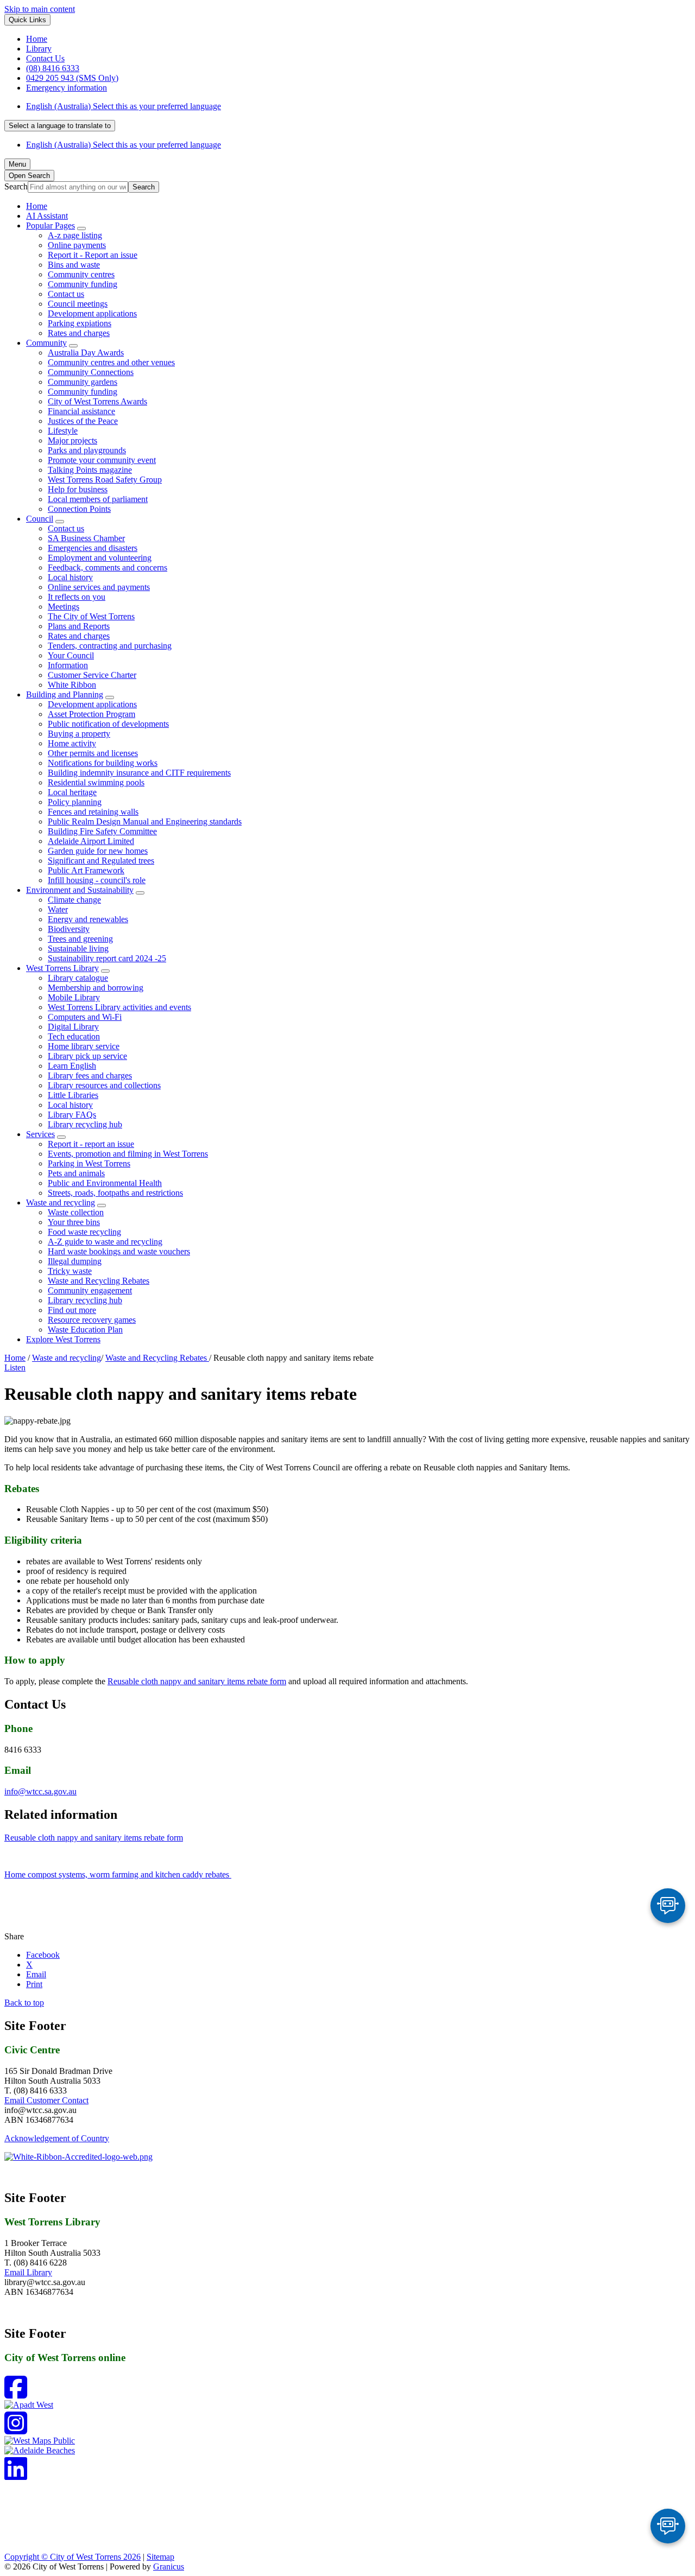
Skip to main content (40, 9)
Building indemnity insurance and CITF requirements (139, 773)
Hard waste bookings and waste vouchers (119, 1251)
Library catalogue (78, 978)
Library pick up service (87, 1056)
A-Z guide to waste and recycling (105, 1242)
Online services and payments (99, 587)
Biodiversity (69, 929)
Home (15, 1358)
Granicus (169, 2567)
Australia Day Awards (86, 353)
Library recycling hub (85, 1124)
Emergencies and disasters (93, 548)
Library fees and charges (90, 1076)
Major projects (72, 440)
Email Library (28, 2272)
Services (40, 1134)
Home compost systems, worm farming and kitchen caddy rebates (118, 1874)
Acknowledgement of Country (57, 2138)
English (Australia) (124, 106)
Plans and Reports (79, 626)
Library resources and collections (104, 1085)
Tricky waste (70, 1271)
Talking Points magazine (90, 470)
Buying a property (79, 734)
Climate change (74, 900)
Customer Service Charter (92, 675)
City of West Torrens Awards (97, 401)
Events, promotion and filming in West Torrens (128, 1154)
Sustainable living (78, 948)
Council (40, 519)
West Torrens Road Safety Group (105, 480)
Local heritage (72, 792)
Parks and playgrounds (87, 450)
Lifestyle (63, 431)
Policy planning (75, 802)
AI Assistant (47, 216)
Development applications (92, 313)
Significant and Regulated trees (101, 861)
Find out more (72, 1310)
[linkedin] (16, 2475)
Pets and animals (76, 1173)
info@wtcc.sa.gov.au (40, 1791)
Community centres (81, 274)
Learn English (72, 1066)
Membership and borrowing (96, 988)
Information (68, 665)
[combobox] (60, 126)
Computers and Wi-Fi (85, 1017)
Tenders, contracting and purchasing (110, 646)
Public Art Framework (86, 870)
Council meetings (78, 304)
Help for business (78, 489)
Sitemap (160, 2557)
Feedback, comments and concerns (108, 567)
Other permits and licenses (93, 753)
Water (58, 909)
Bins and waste (74, 265)
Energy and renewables (88, 919)
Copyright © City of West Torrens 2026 (72, 2557)
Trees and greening (80, 939)
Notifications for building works (103, 763)
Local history (70, 577)
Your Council (71, 655)
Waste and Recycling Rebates (99, 1281)
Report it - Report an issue (93, 255)
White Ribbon (72, 685)
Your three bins (74, 1222)
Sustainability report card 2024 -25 (107, 958)
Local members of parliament (98, 499)
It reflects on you (77, 597)
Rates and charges (79, 333)
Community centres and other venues (111, 362)
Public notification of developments (108, 724)
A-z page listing (75, 235)
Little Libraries (73, 1095)
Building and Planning (65, 694)
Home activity (72, 743)
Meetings (64, 607)
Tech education (74, 1036)
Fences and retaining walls (93, 812)
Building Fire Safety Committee (102, 831)
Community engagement (90, 1290)
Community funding (83, 284)
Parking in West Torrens (89, 1163)
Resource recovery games (92, 1320)
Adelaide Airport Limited (91, 841)
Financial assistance (81, 411)
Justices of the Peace (83, 421)
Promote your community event (102, 460)
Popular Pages (50, 226)
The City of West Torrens (91, 616)
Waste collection (76, 1212)
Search (16, 186)
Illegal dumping (75, 1261)
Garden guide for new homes (98, 851)
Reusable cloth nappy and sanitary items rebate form (197, 1681)
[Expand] (81, 229)
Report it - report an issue (91, 1144)
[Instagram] (16, 2430)
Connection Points (79, 509)
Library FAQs (72, 1115)
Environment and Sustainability (80, 890)
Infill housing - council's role (97, 880)
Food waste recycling (84, 1232)
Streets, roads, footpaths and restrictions (115, 1193)
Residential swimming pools (96, 782)
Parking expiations (80, 323)
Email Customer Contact (46, 2100)
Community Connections (91, 372)
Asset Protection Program (91, 714)
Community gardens (83, 382)
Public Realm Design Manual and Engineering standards (145, 821)
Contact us (66, 294)
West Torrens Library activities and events (119, 1007)
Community (46, 343)
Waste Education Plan (85, 1330)
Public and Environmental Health (105, 1183)
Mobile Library (74, 997)
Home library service (84, 1046)
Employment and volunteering (100, 558)
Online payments (77, 245)
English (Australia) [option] (124, 145)
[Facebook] (16, 2394)
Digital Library (73, 1027)
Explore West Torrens (63, 1339)
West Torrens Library (62, 968)
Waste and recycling (61, 1203)
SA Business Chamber (86, 538)
